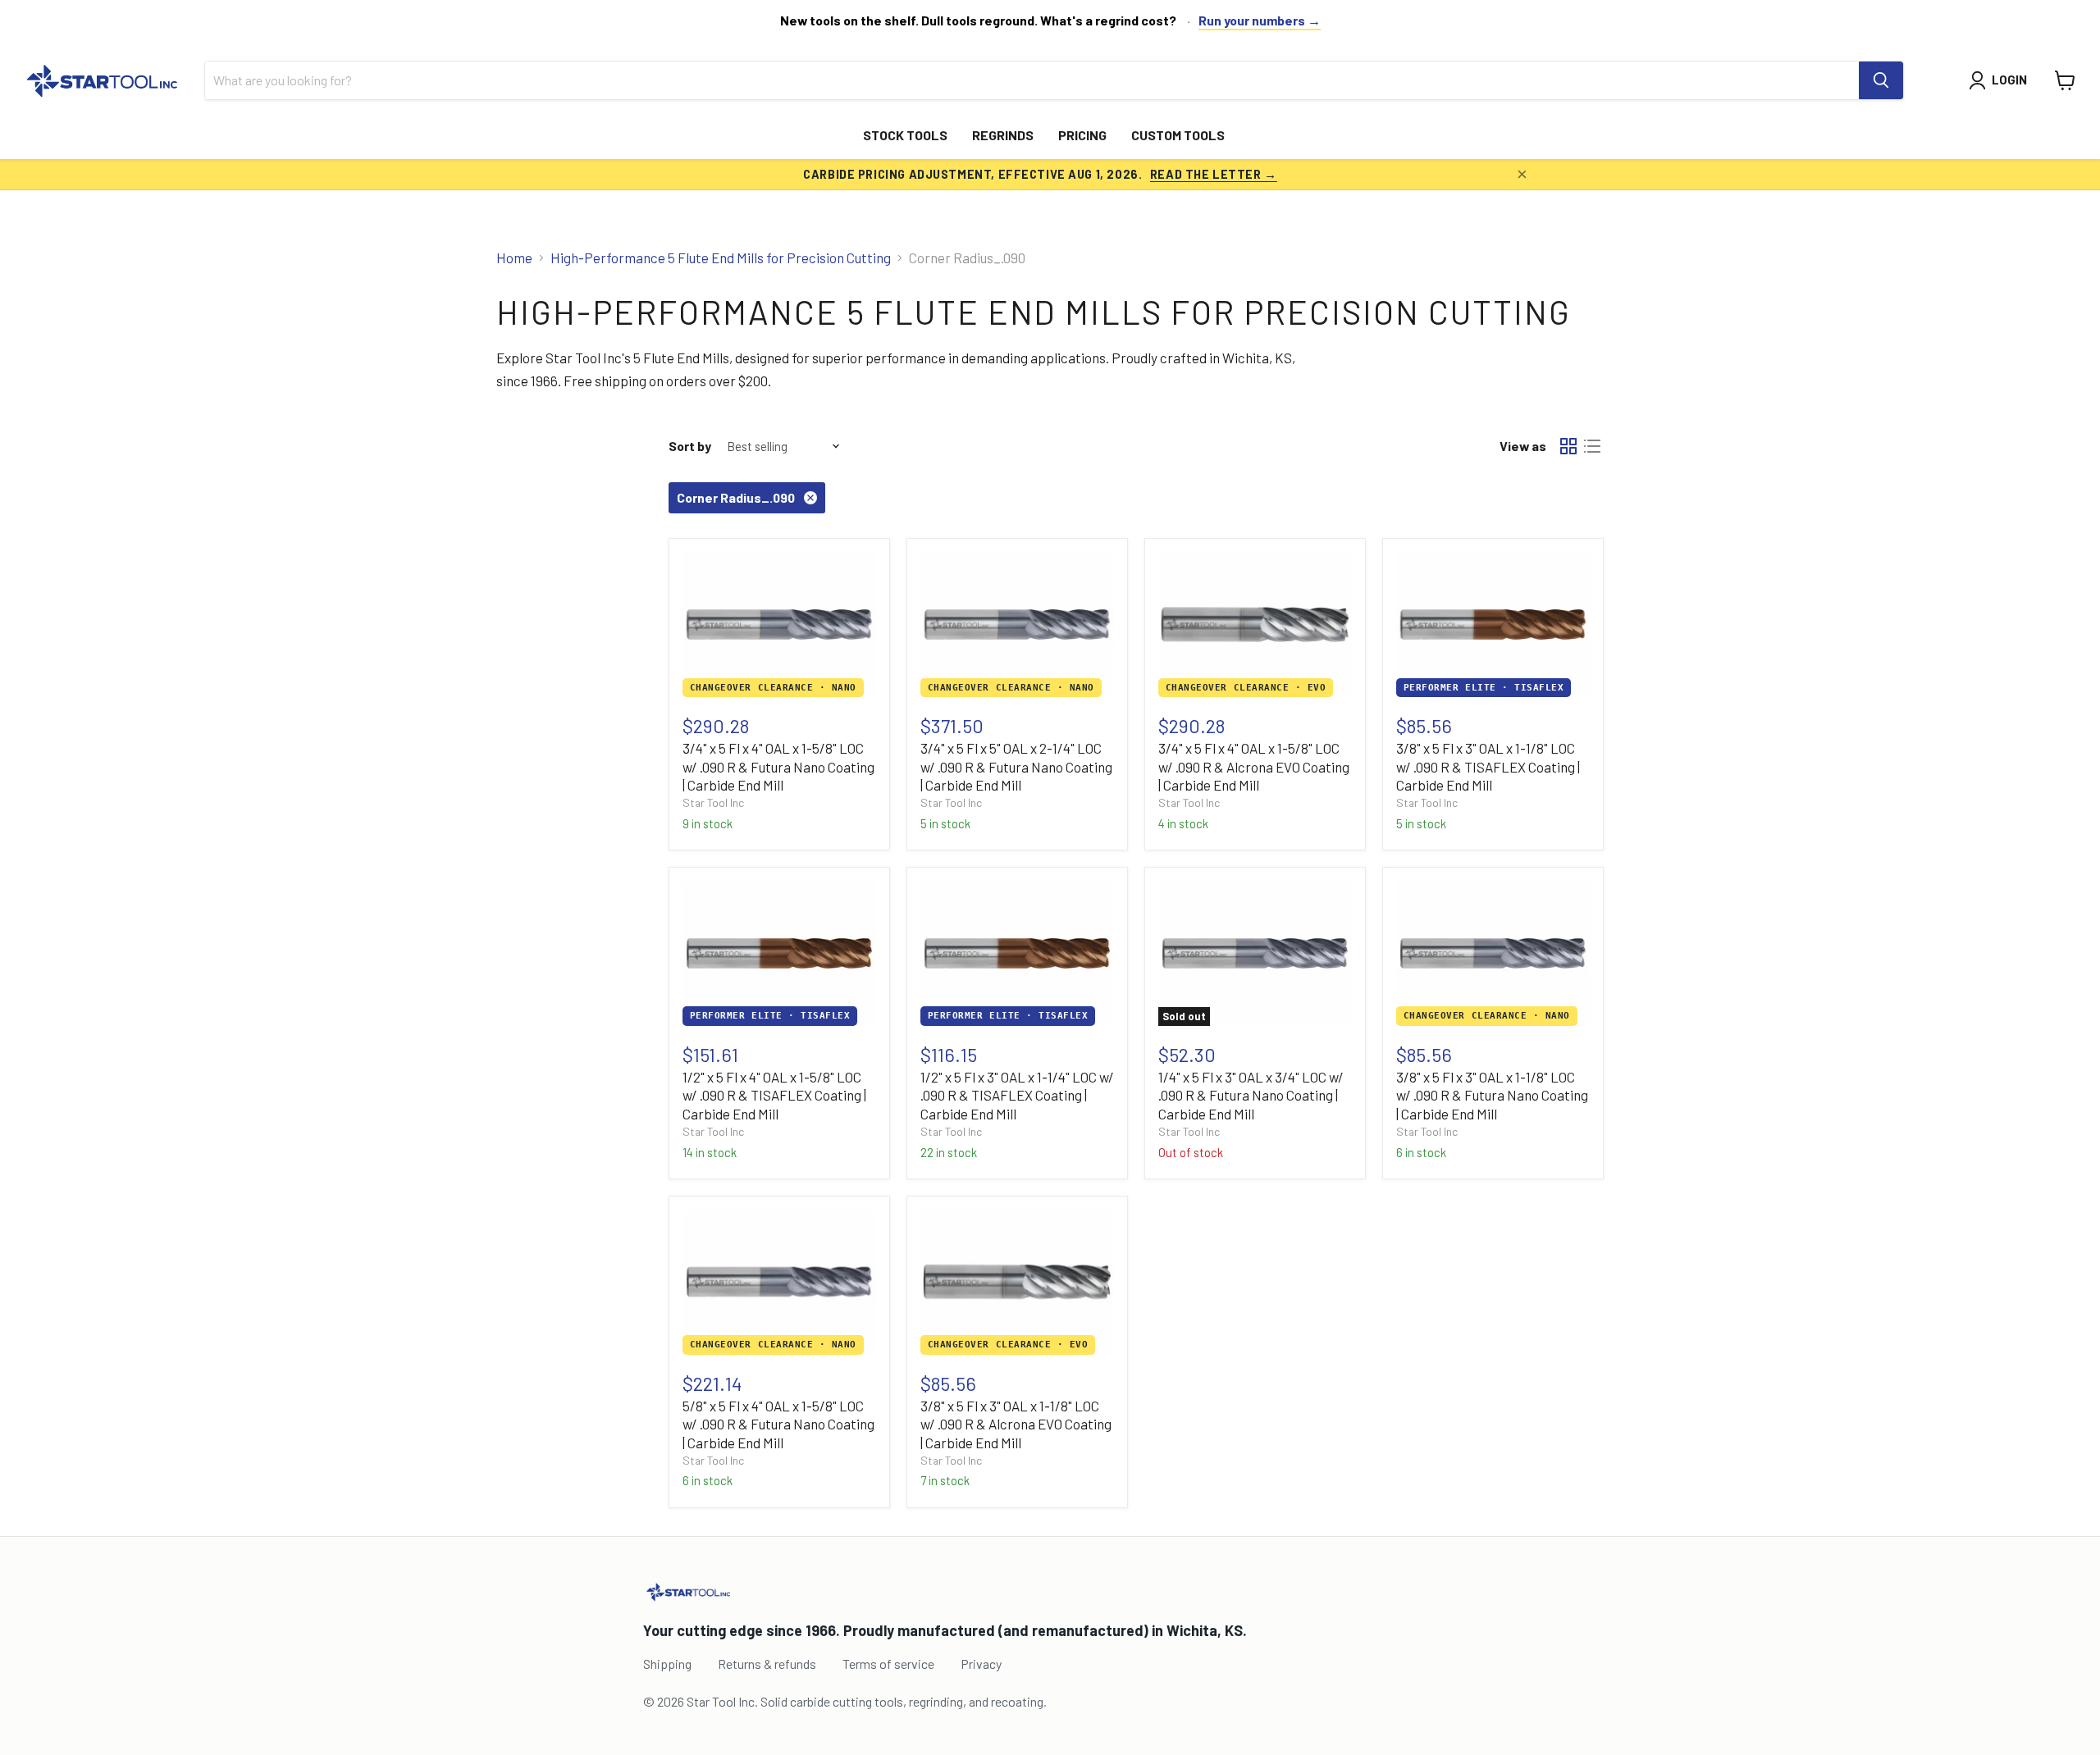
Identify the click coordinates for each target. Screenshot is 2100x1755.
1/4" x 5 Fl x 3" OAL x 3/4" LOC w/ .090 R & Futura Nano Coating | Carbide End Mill (1251, 1095)
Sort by (690, 446)
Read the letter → (1214, 174)
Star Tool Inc (713, 802)
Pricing (1082, 135)
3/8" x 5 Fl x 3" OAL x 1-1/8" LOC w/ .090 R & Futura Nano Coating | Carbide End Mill (1492, 1095)
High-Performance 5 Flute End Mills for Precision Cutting (721, 258)
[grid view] (1569, 447)
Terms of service (888, 1664)
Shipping (667, 1664)
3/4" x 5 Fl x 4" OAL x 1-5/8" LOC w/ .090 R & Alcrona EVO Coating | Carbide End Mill (1254, 766)
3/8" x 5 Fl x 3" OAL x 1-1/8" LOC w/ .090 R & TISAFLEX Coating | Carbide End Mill (1488, 766)
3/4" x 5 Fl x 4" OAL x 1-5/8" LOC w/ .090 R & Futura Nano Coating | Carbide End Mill (778, 766)
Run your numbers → (1260, 20)
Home (514, 258)
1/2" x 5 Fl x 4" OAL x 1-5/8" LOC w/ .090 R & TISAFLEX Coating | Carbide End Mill (774, 1095)
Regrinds (1003, 135)
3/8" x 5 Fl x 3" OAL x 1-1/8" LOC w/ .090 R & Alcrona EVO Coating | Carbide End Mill (1016, 1424)
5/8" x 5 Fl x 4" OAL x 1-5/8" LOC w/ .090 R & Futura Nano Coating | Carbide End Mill (778, 1424)
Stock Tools (905, 135)
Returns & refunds (767, 1664)
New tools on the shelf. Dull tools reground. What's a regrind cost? (978, 20)
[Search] (1881, 80)
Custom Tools (1178, 135)
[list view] (1593, 447)
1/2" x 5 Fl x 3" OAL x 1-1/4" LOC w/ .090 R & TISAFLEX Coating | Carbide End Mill (1017, 1095)
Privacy (981, 1664)
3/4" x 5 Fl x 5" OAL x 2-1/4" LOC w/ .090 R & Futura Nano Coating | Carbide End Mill (1016, 766)
